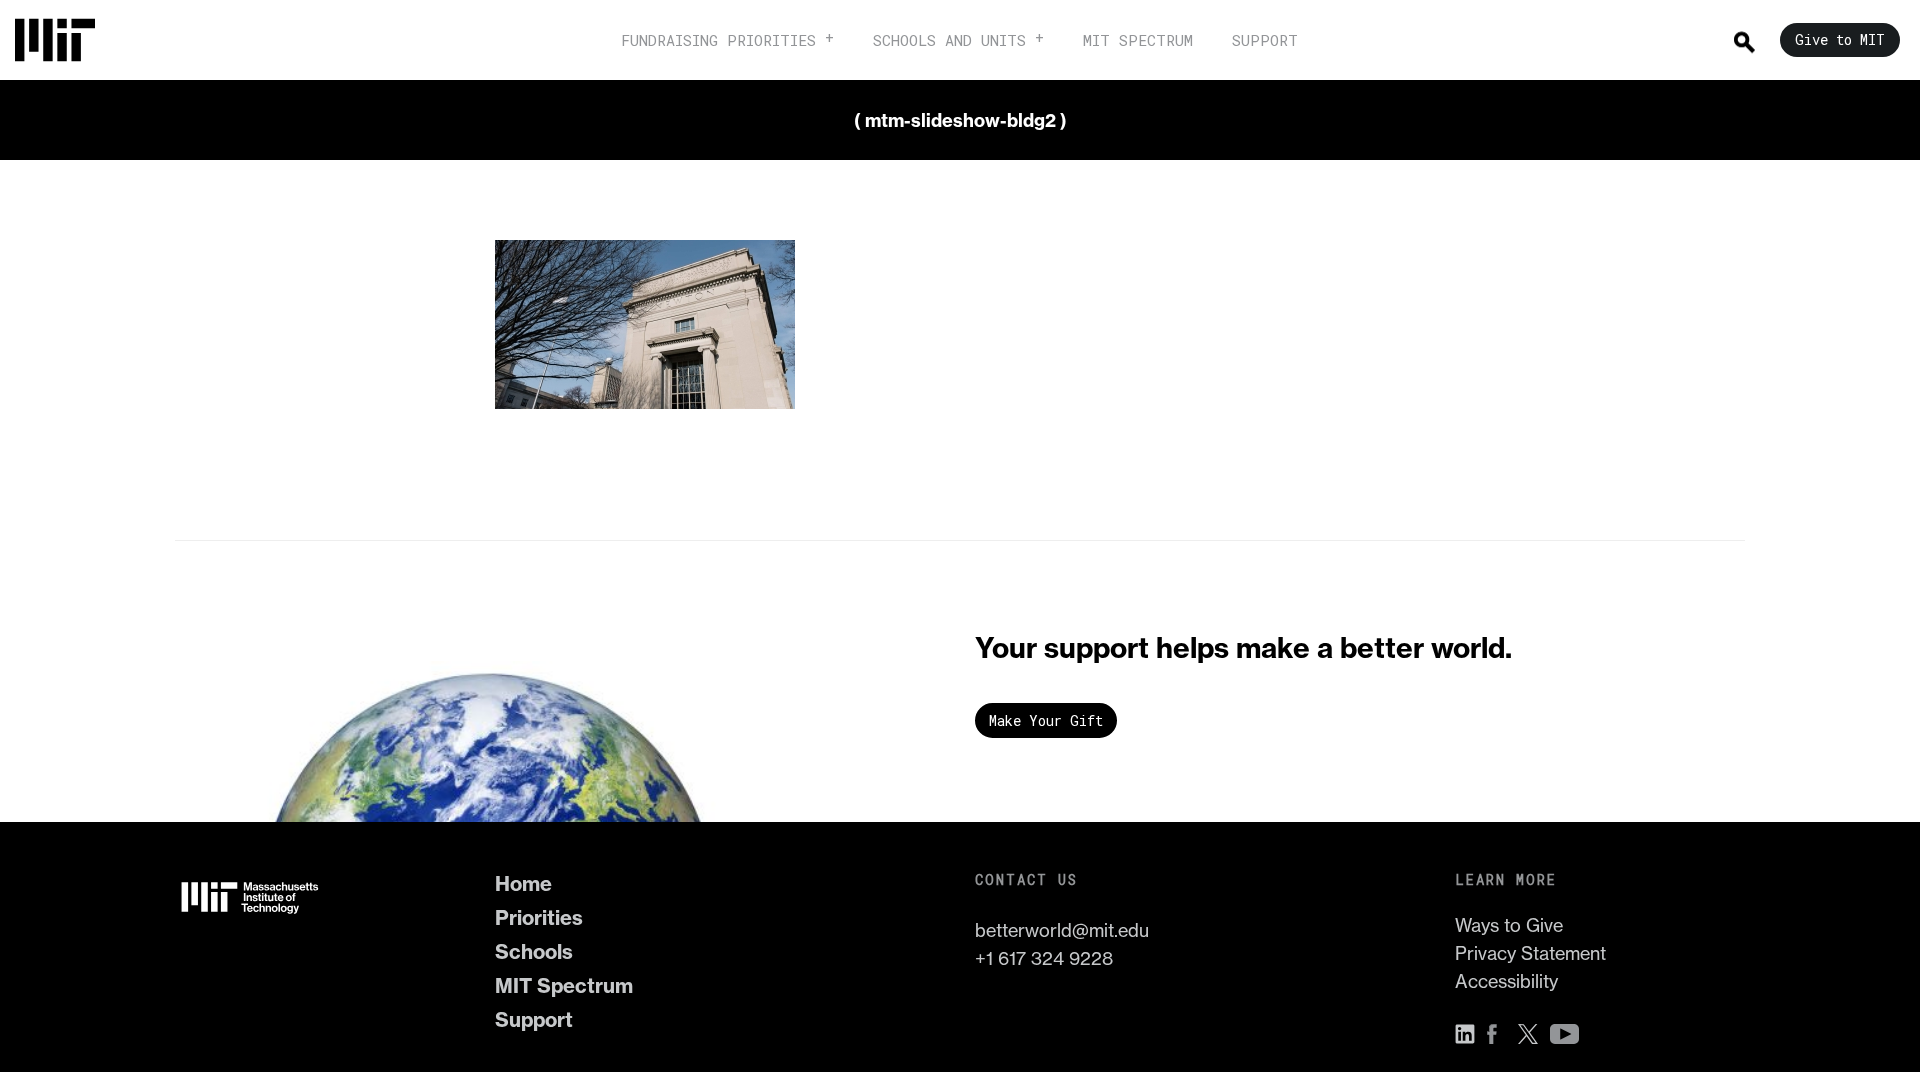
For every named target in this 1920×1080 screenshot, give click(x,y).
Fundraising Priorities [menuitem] (718, 40)
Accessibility (1506, 981)
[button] (1470, 1034)
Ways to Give (1509, 925)
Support (534, 1019)
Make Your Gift (1046, 720)
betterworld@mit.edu (1062, 930)
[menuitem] (65, 40)
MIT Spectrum (564, 985)
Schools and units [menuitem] (949, 40)
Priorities (539, 917)
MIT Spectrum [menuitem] (1138, 40)
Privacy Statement (1530, 953)
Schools (534, 951)
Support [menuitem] (1265, 40)
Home (523, 883)
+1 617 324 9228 (1044, 958)
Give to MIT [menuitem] (1840, 39)
